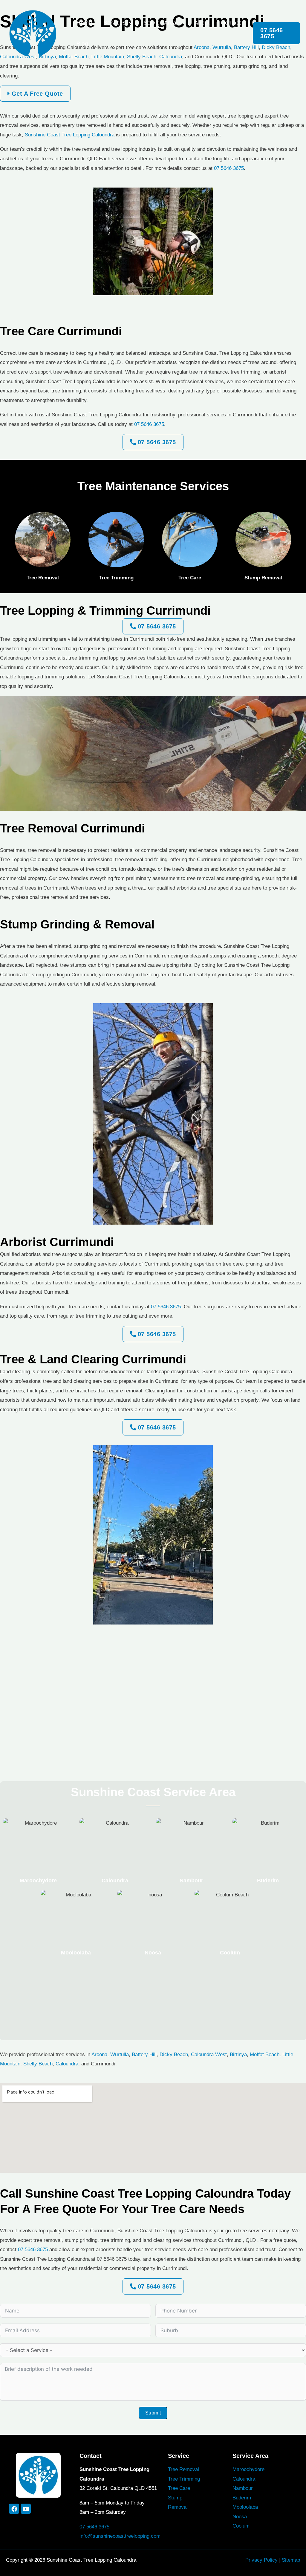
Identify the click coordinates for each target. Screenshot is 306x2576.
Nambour (191, 1881)
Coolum (230, 1953)
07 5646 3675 (229, 168)
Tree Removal (183, 2469)
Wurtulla (120, 2054)
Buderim (268, 1881)
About (202, 23)
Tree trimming (116, 578)
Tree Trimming (184, 2479)
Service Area (160, 23)
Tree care (190, 578)
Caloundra (115, 1881)
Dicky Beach (174, 2054)
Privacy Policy (261, 2560)
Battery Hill (144, 2054)
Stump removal (263, 578)
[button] (129, 23)
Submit (153, 2413)
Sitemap (291, 2560)
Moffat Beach (265, 2054)
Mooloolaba (76, 1953)
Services (115, 23)
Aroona (99, 2054)
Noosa (153, 1953)
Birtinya (238, 2054)
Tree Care (179, 2488)
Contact (231, 23)
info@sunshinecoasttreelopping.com (120, 2536)
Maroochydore (38, 1881)
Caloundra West (209, 2054)
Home (84, 23)
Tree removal (43, 578)
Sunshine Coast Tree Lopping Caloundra (70, 135)
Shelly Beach (38, 2064)
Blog (82, 44)
